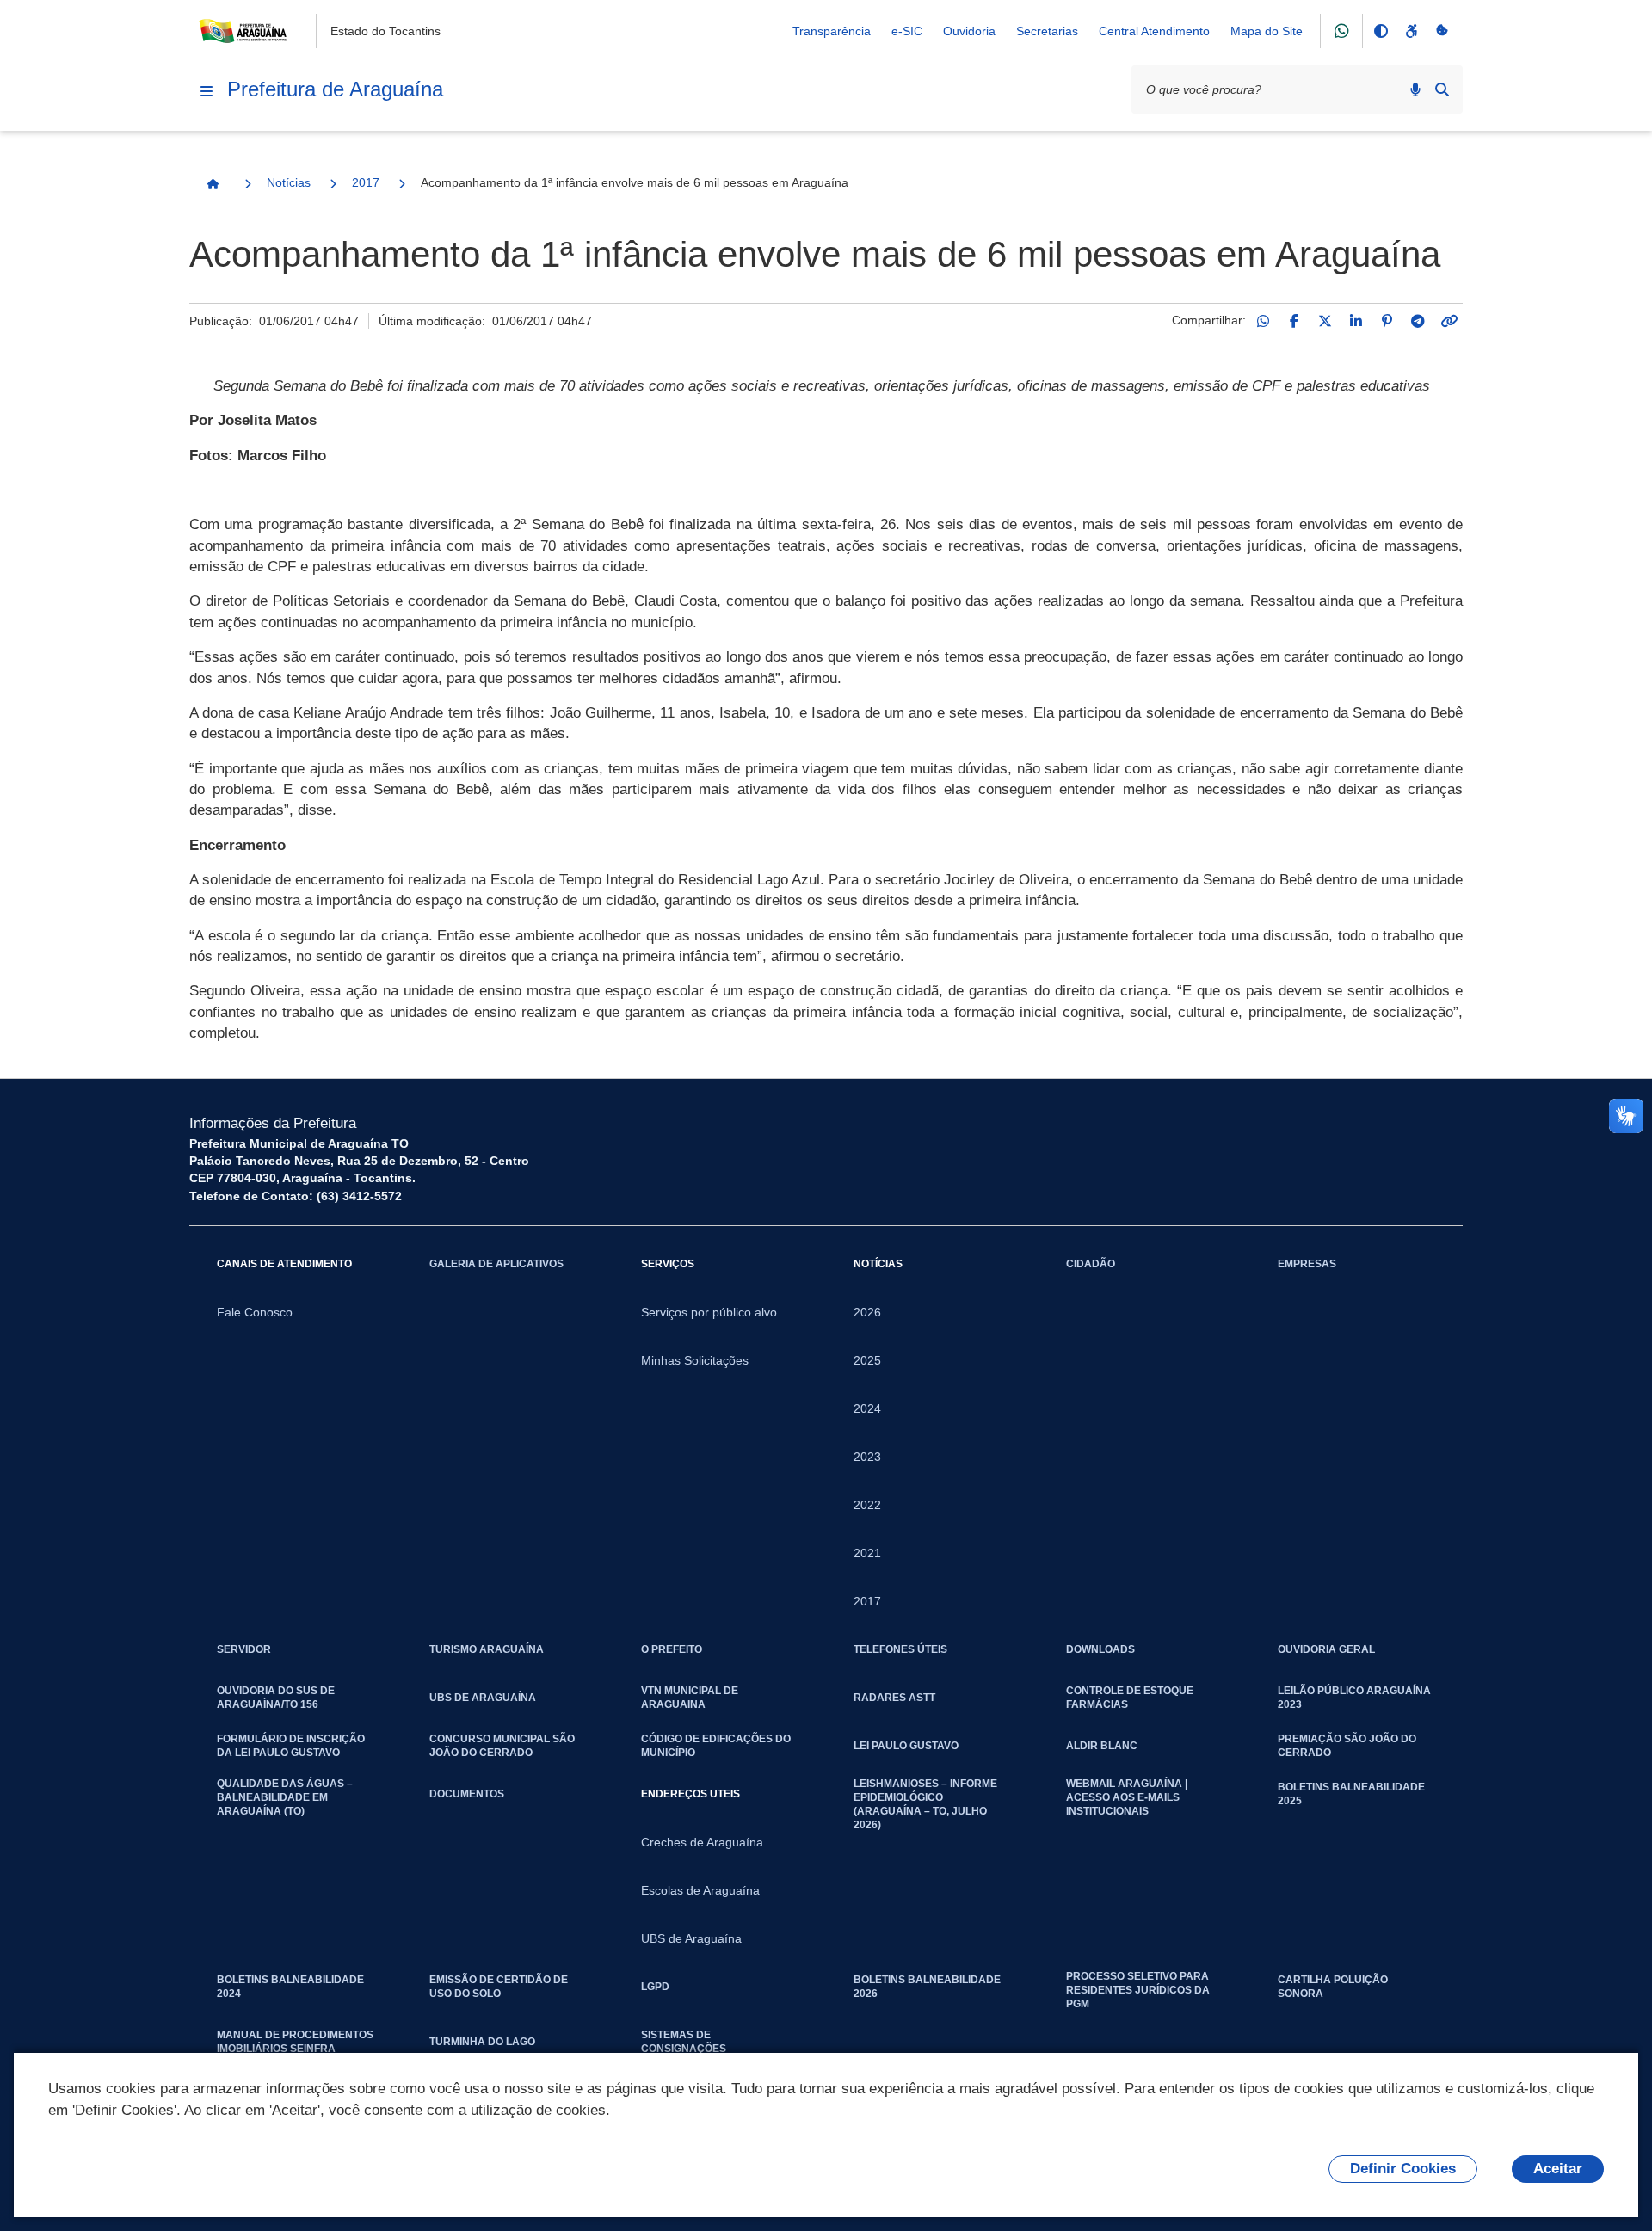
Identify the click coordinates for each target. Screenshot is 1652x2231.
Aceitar (1558, 2169)
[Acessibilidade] (1411, 31)
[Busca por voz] (1415, 89)
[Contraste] (1380, 31)
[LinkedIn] (1356, 321)
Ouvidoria (969, 31)
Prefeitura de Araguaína (335, 89)
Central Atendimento (1154, 31)
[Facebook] (1294, 321)
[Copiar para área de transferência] (1449, 321)
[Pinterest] (1387, 321)
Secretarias (1047, 31)
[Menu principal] (206, 91)
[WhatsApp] (1263, 321)
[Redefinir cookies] (1442, 31)
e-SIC (907, 31)
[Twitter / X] (1325, 321)
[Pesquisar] (1442, 89)
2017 (366, 182)
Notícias (289, 182)
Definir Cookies (1403, 2169)
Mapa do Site (1267, 31)
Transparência (832, 31)
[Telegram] (1418, 321)
